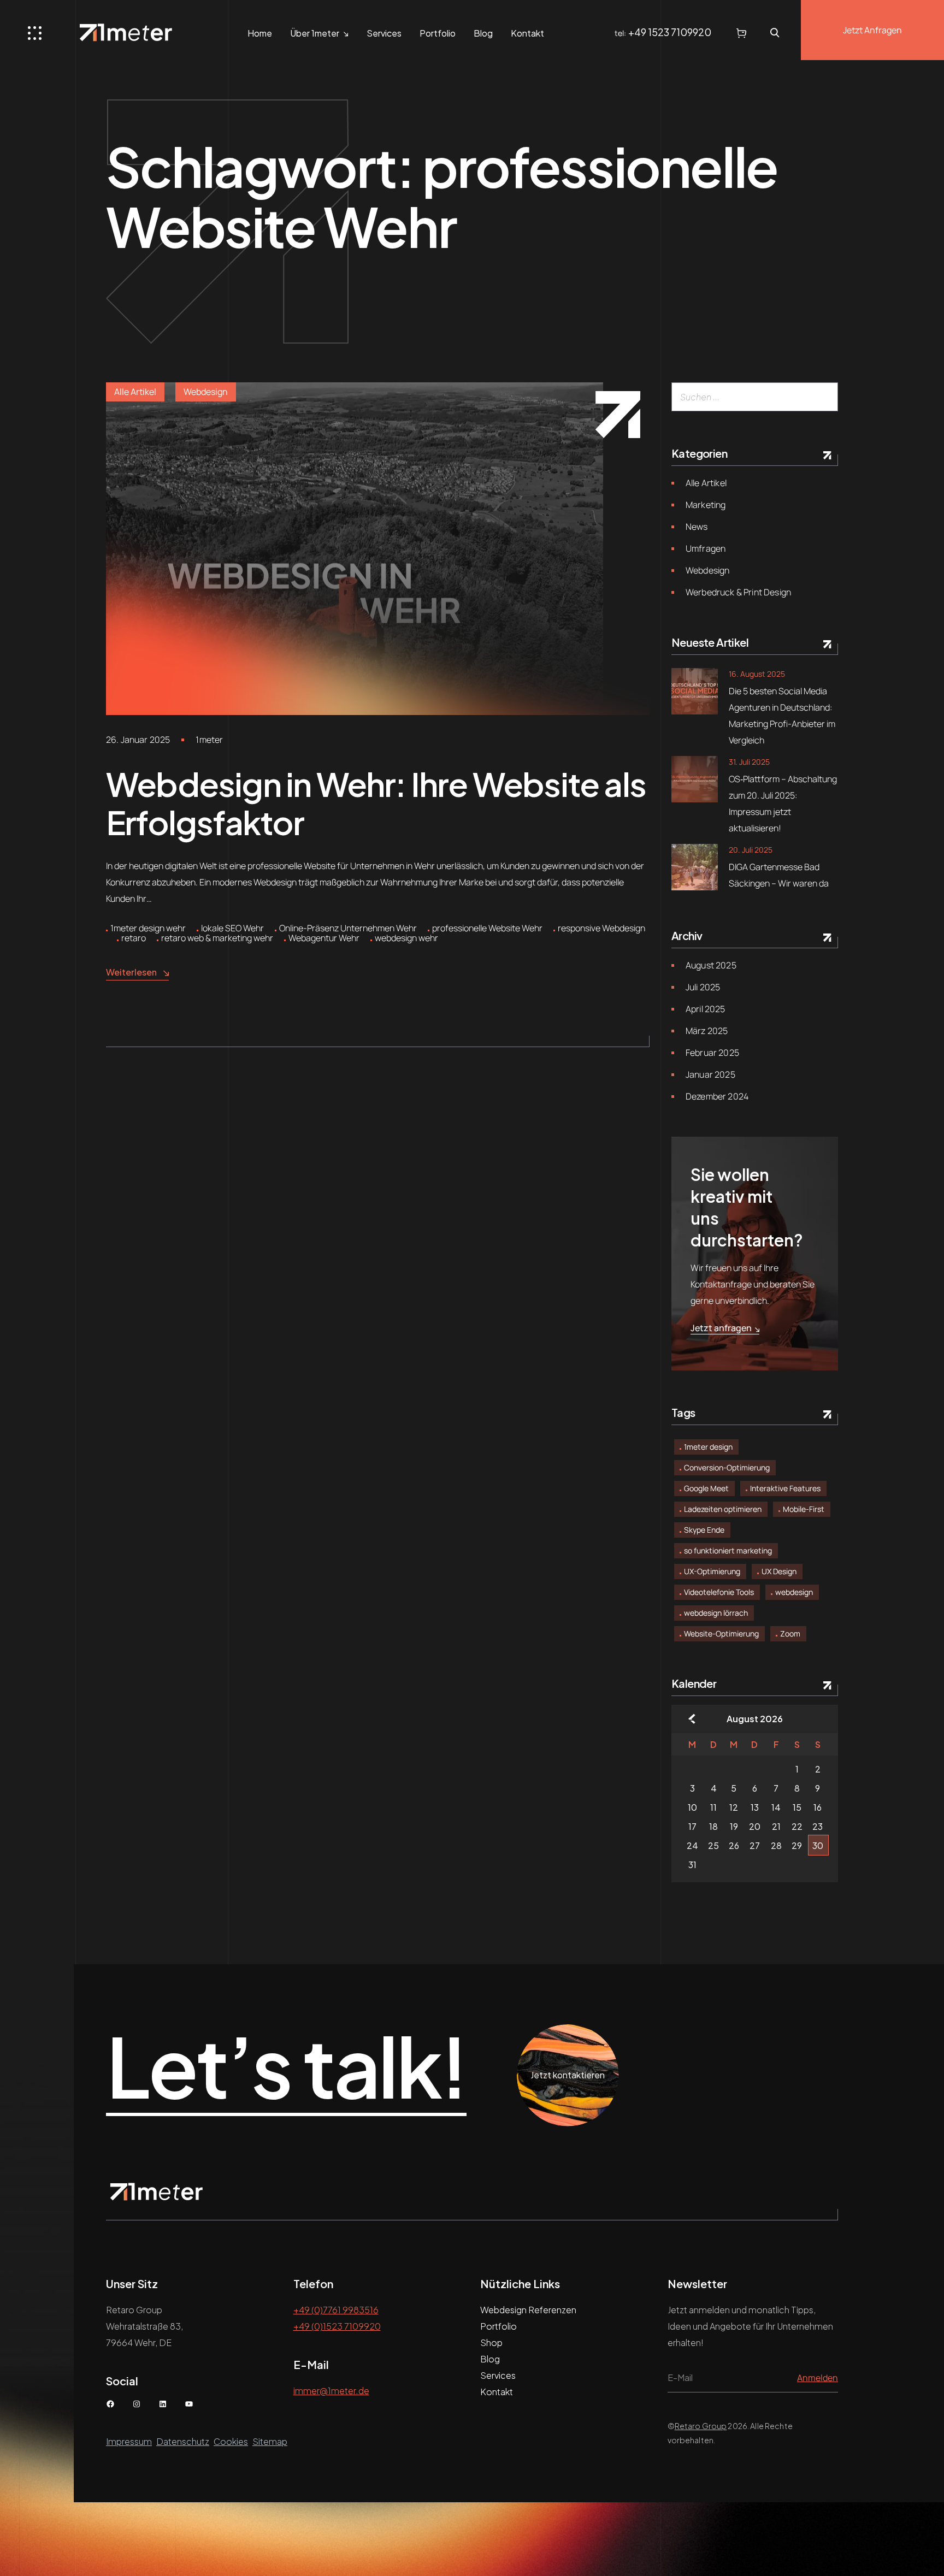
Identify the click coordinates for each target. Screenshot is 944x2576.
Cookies (231, 2441)
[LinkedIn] (163, 2404)
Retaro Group (701, 2426)
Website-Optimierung (721, 1633)
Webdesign (206, 392)
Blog (483, 33)
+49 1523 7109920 (670, 32)
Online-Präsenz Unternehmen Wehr (348, 928)
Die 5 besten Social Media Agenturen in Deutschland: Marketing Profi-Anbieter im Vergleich (782, 716)
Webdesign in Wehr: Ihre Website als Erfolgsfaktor (376, 803)
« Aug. (692, 1719)
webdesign (794, 1592)
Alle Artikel (135, 392)
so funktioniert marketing (728, 1550)
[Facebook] (110, 2404)
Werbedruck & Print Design (738, 592)
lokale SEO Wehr (232, 928)
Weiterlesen (131, 972)
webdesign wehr (406, 938)
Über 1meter (315, 33)
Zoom (790, 1633)
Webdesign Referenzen (528, 2310)
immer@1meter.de (331, 2391)
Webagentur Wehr (324, 938)
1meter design (708, 1447)
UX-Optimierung (712, 1571)
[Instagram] (137, 2404)
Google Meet (706, 1488)
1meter (209, 740)
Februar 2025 (712, 1053)
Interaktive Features (785, 1488)
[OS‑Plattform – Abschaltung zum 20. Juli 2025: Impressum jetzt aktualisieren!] (695, 779)
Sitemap (270, 2441)
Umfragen (706, 548)
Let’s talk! (286, 2067)
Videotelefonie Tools (719, 1592)
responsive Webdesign (601, 928)
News (697, 527)
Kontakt (527, 33)
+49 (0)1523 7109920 (337, 2326)
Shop (491, 2342)
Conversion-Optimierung (727, 1467)
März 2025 (707, 1031)
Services (384, 33)
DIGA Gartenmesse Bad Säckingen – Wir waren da (779, 875)
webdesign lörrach (716, 1613)
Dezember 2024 (717, 1096)
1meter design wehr (148, 928)
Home (260, 33)
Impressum (129, 2441)
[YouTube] (189, 2404)
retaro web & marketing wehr (217, 938)
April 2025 (706, 1009)
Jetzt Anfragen (872, 30)
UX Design (779, 1571)
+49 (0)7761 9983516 (336, 2310)
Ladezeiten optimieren (723, 1509)
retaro (134, 938)
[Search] (825, 397)
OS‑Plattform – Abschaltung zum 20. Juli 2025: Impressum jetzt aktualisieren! (783, 803)
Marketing (706, 505)
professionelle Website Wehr (487, 928)
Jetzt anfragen (721, 1328)
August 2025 (711, 965)
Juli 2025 (703, 987)
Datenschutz (183, 2441)
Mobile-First (804, 1509)
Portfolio (438, 33)
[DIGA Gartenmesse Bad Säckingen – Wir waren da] (695, 867)
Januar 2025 (710, 1074)
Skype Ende (704, 1530)
